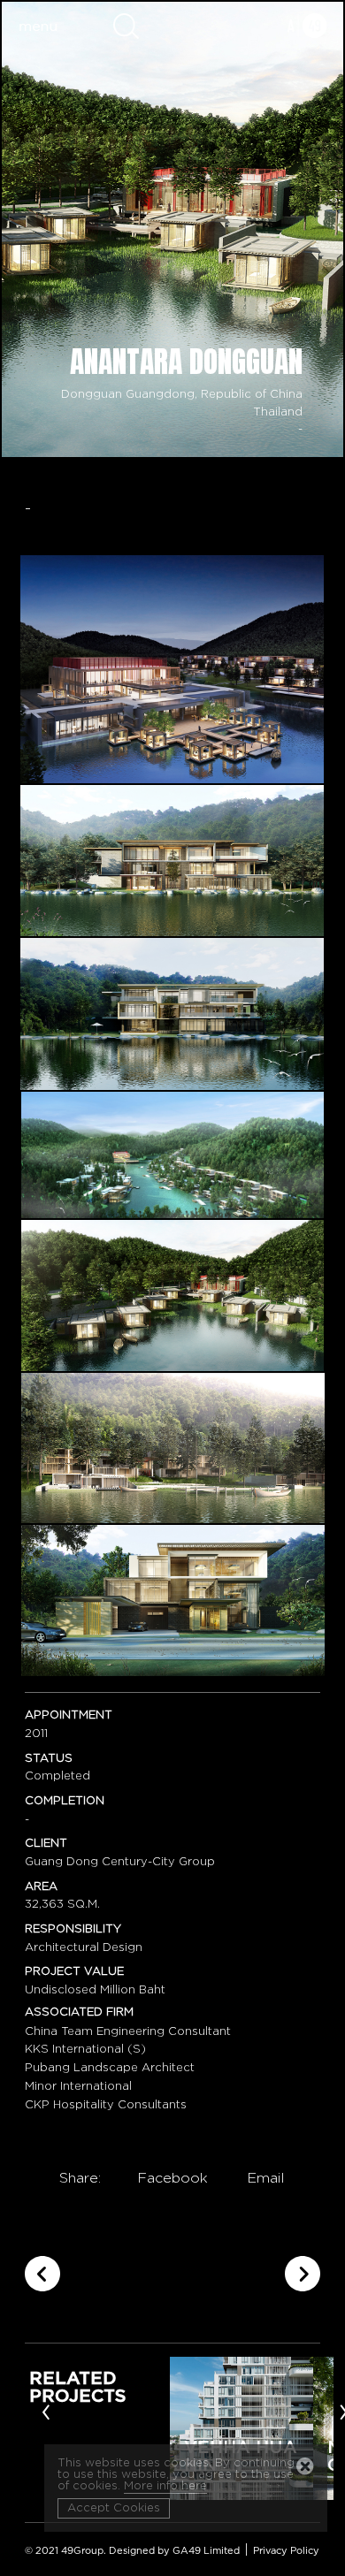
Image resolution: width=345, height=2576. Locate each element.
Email (266, 2178)
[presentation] (46, 2411)
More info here (165, 2486)
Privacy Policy (286, 2551)
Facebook (172, 2178)
